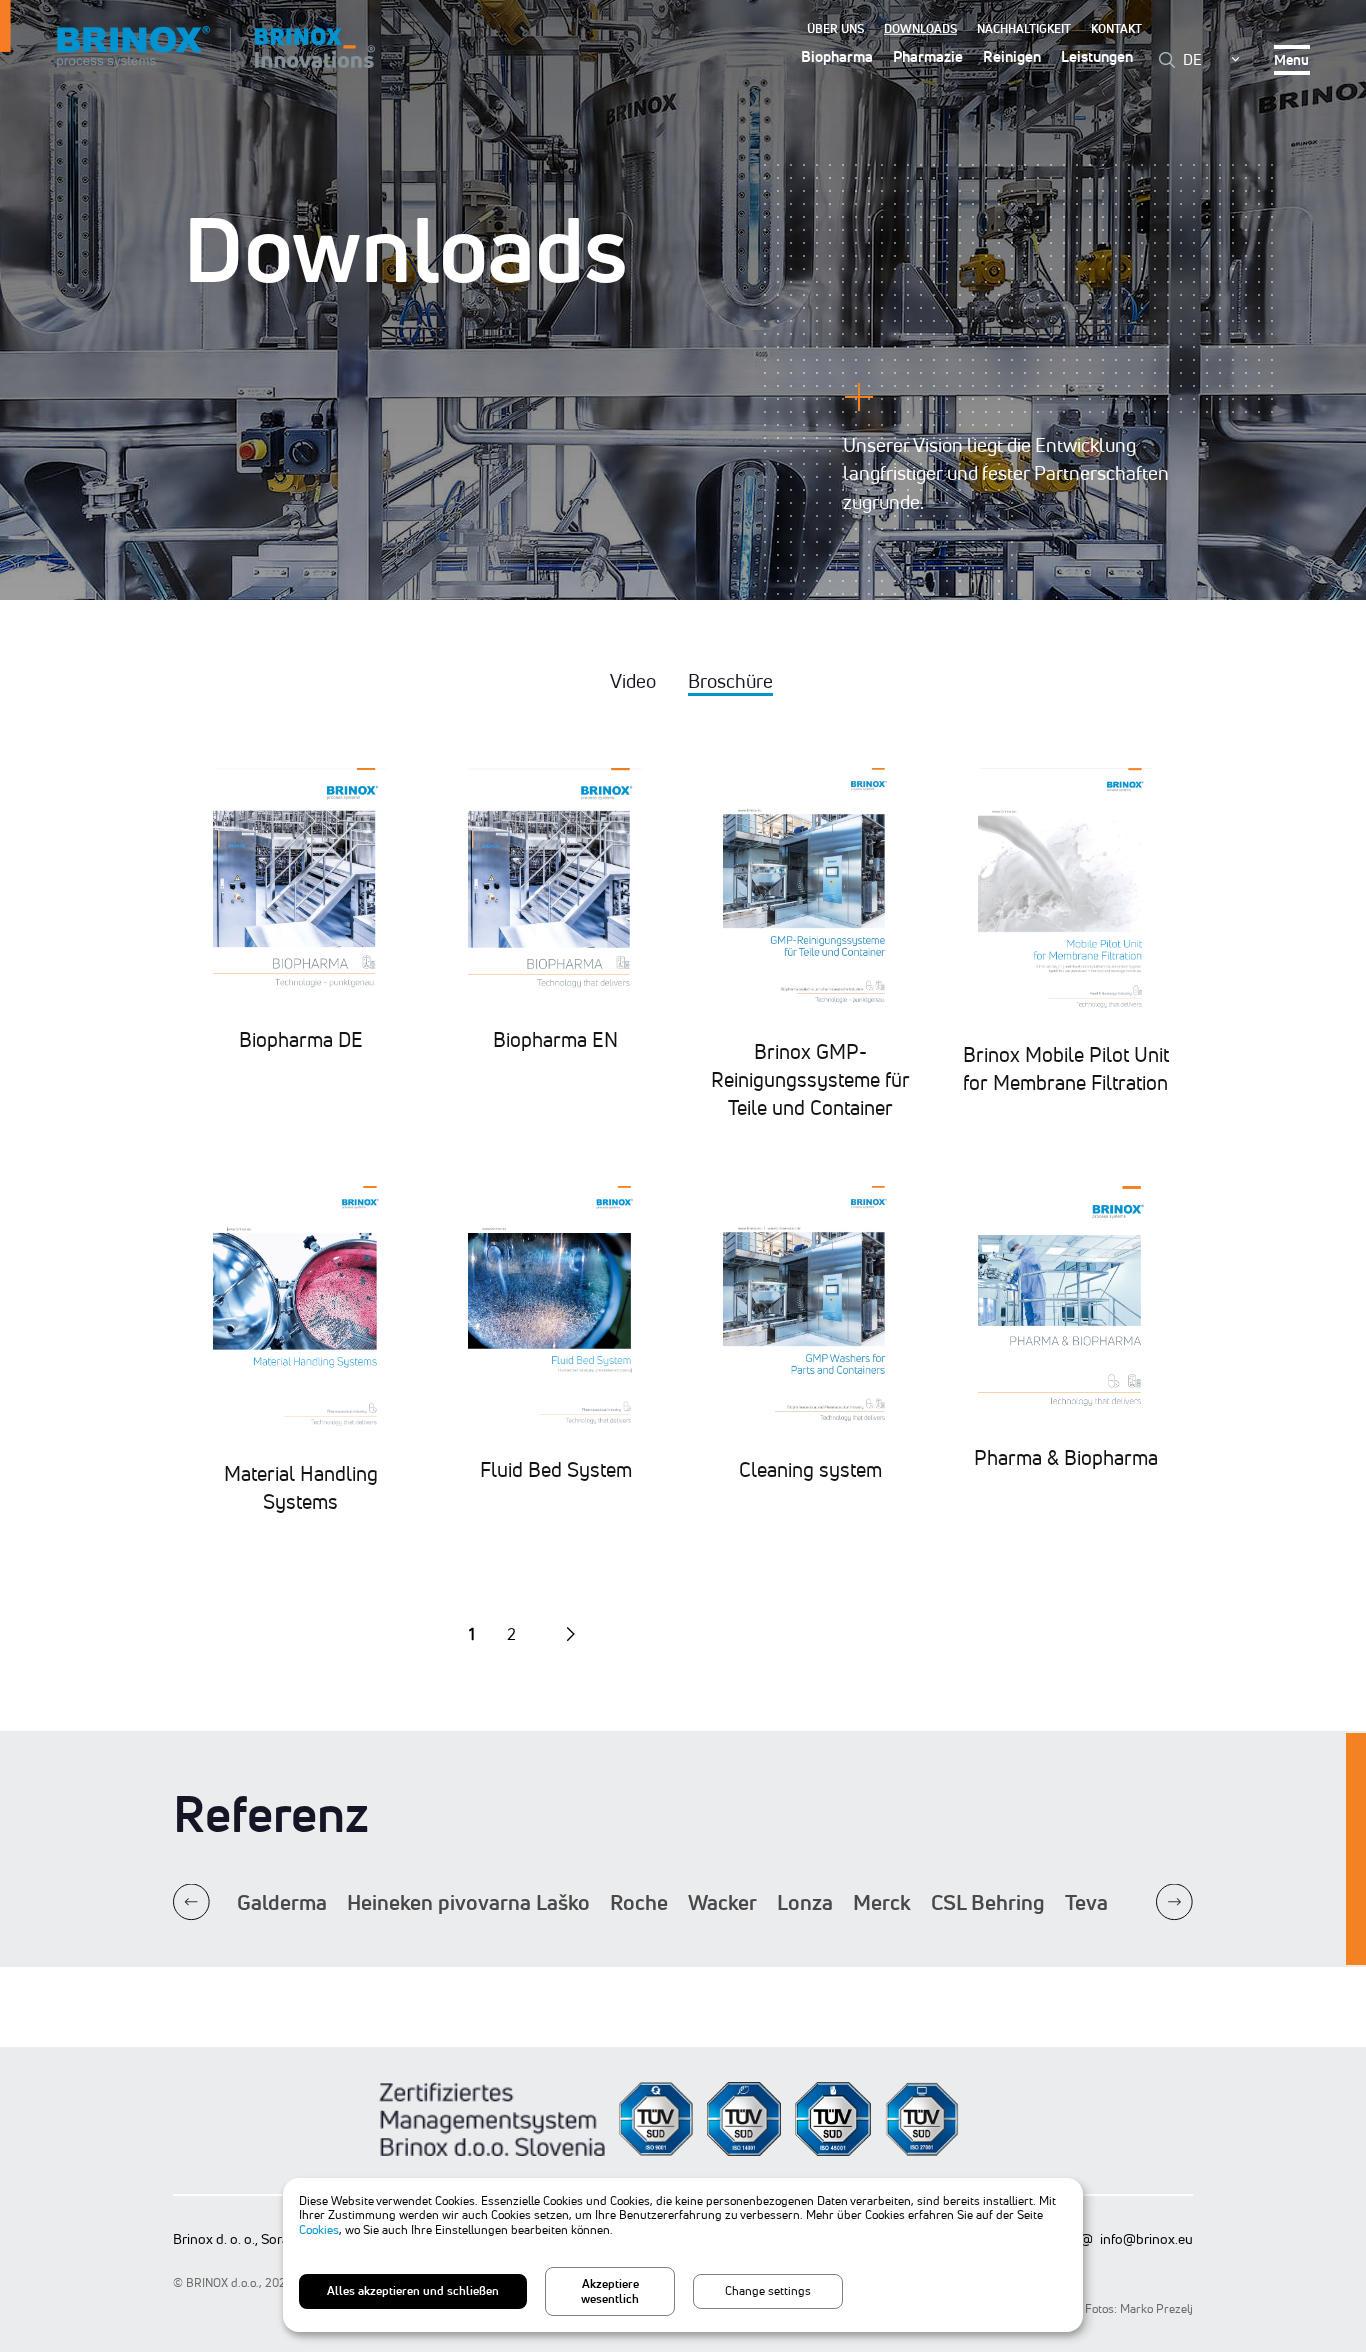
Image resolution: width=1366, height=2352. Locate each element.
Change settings (768, 2290)
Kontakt (1116, 28)
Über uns (835, 28)
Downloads (920, 28)
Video (633, 681)
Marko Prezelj (1156, 2308)
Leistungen (1097, 56)
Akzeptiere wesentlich (610, 2290)
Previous (191, 1902)
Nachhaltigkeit (1024, 28)
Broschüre (730, 681)
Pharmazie (928, 56)
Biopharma (837, 56)
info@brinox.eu (1146, 2239)
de (1192, 59)
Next (1174, 1902)
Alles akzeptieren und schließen (413, 2290)
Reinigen (1012, 56)
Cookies (319, 2229)
